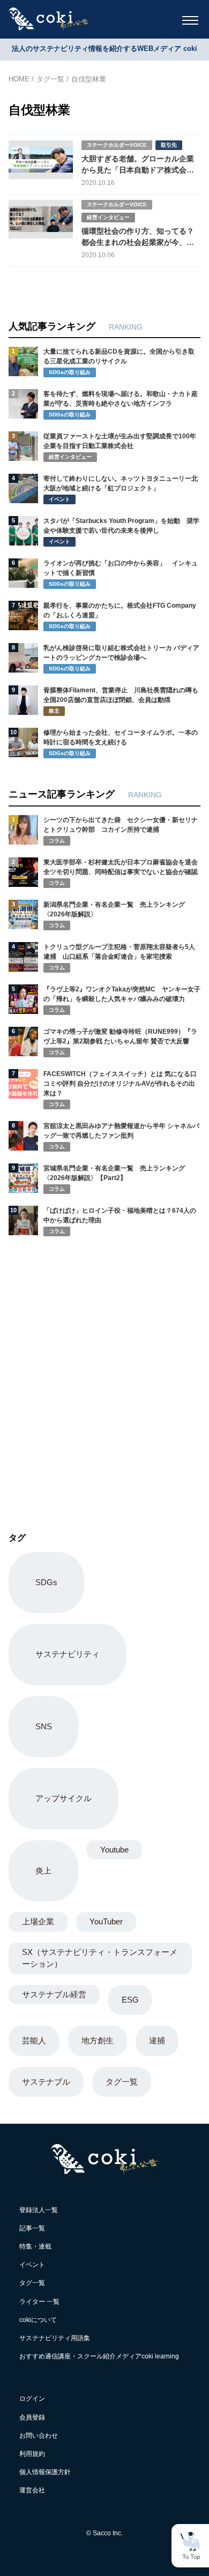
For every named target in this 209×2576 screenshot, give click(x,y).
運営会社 (32, 2490)
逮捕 (157, 2040)
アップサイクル (64, 1798)
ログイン (32, 2399)
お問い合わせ (39, 2436)
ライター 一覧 (39, 2302)
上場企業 (38, 1921)
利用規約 (32, 2454)
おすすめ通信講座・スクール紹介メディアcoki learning (99, 2356)
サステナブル (46, 2082)
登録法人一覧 (39, 2210)
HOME (19, 79)
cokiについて (38, 2320)
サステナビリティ (68, 1654)
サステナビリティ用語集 (55, 2338)
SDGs (46, 1582)
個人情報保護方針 (45, 2472)
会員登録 (32, 2417)
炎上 (43, 1871)
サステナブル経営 (54, 1994)
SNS (44, 1726)
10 (13, 732)
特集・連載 (35, 2246)
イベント (32, 2265)
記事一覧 (32, 2228)
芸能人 (34, 2040)
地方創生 (98, 2040)
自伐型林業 (89, 79)
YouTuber (106, 1921)
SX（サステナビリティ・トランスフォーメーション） (100, 1958)
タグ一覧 (50, 79)
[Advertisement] (104, 1371)
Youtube (114, 1850)
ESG (130, 2000)
